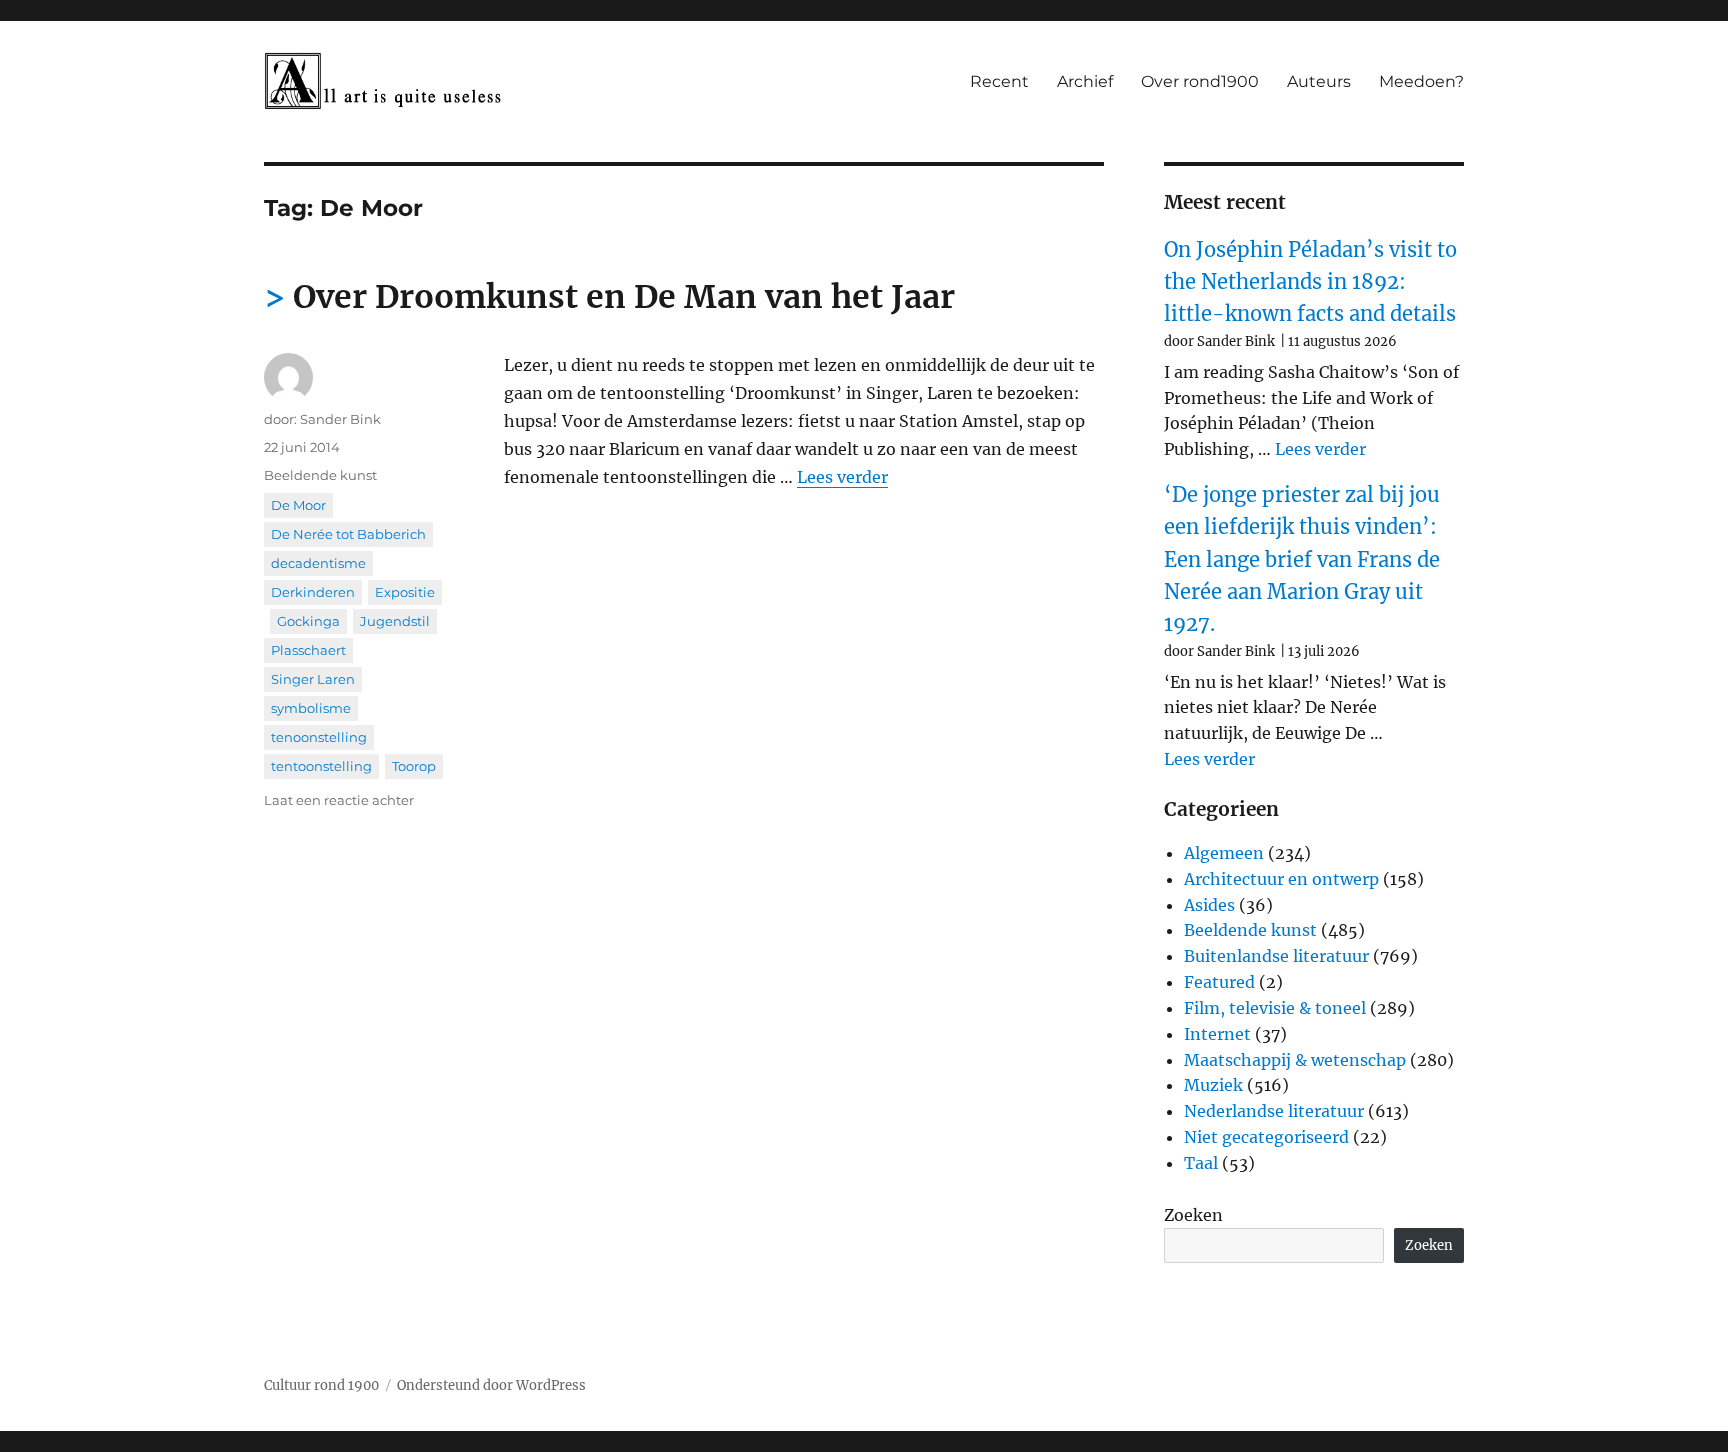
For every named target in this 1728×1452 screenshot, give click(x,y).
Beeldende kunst (320, 475)
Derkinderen (313, 592)
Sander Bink (340, 419)
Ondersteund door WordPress (491, 1385)
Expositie (405, 592)
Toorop (414, 766)
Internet (1217, 1034)
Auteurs (1319, 81)
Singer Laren (313, 679)
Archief (1085, 81)
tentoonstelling (321, 766)
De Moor (298, 505)
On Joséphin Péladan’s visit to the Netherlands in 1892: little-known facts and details (1310, 282)
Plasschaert (308, 650)
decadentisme (318, 563)
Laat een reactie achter (339, 800)
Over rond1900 (1200, 81)
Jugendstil (395, 621)
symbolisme (311, 708)
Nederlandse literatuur (1274, 1111)
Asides (1209, 905)
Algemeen (1224, 853)
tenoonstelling (319, 737)
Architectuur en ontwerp (1281, 879)
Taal (1201, 1163)
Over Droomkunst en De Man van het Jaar (624, 297)
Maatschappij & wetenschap (1295, 1060)
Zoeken (1193, 1215)
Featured (1219, 982)
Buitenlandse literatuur (1276, 956)
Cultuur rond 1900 (321, 1385)
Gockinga (308, 621)
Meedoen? (1421, 81)
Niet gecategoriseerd (1266, 1137)
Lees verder (842, 477)
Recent (999, 81)
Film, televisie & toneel (1275, 1008)
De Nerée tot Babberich (348, 534)
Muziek (1213, 1085)
